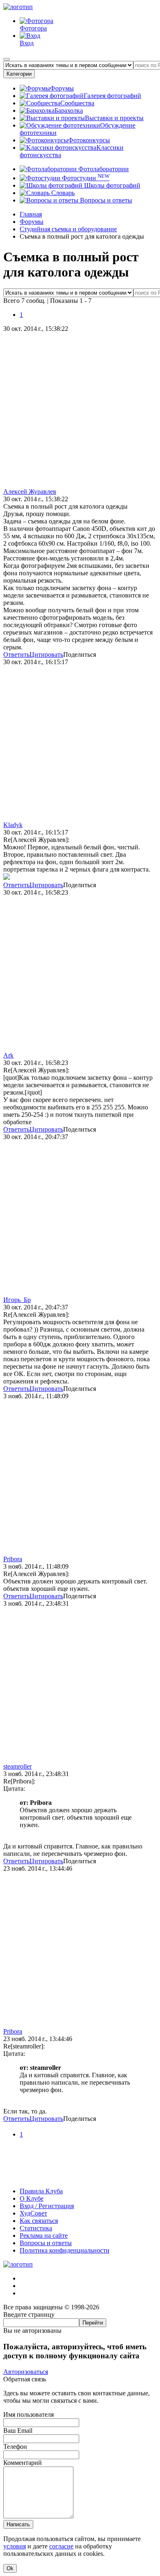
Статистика (36, 2228)
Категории (19, 74)
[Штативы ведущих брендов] (80, 2177)
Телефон (15, 2447)
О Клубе (32, 2198)
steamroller (17, 1766)
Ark (8, 1055)
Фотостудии (85, 178)
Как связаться (39, 2221)
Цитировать (46, 654)
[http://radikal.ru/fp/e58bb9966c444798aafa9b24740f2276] (7, 878)
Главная (31, 214)
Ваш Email (18, 2431)
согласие (61, 2546)
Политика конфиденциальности (65, 2250)
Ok (10, 2568)
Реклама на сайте (44, 2235)
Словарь (62, 193)
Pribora (13, 1559)
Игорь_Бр (17, 1300)
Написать (18, 2524)
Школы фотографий (111, 185)
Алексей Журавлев (30, 492)
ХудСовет (33, 2213)
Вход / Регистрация (47, 2206)
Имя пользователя (29, 2414)
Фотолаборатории (103, 169)
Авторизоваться (26, 2372)
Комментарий (23, 2463)
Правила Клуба (41, 2191)
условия (15, 2546)
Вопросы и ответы (105, 200)
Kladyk (13, 825)
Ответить (16, 654)
